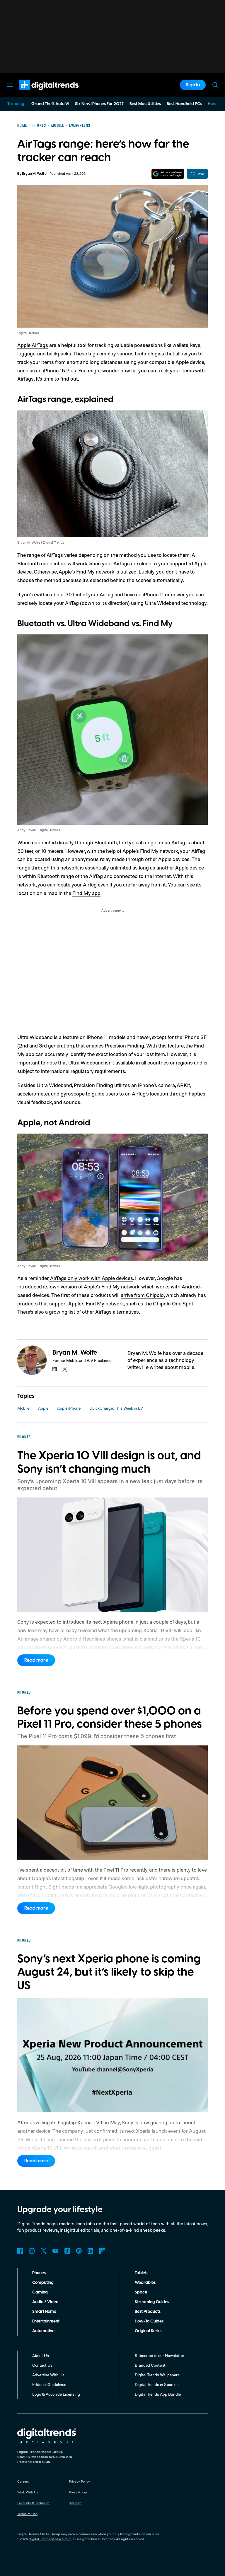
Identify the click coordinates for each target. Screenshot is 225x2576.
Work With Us (28, 2492)
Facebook (20, 2251)
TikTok (67, 2251)
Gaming (40, 2292)
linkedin (55, 1369)
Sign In (193, 85)
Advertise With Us (48, 2375)
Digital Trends (38, 93)
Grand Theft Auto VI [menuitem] (50, 104)
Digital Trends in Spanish (157, 2384)
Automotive (43, 2331)
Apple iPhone (69, 1408)
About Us (41, 2355)
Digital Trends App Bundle (158, 2394)
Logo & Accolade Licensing (56, 2394)
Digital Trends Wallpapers (157, 2375)
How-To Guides (149, 2321)
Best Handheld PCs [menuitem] (184, 104)
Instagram (32, 2251)
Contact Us (42, 2365)
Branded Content (150, 2365)
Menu (10, 85)
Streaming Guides (152, 2302)
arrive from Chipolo (142, 1295)
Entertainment (46, 2321)
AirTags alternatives (117, 1312)
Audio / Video (45, 2302)
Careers (23, 2481)
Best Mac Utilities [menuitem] (145, 104)
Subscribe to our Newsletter (160, 2355)
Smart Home (44, 2312)
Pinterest (79, 2251)
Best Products (148, 2312)
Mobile (23, 1408)
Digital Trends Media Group (50, 2539)
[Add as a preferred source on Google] (168, 174)
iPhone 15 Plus (59, 370)
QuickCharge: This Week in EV (116, 1408)
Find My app (86, 893)
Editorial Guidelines (49, 2384)
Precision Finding (125, 1045)
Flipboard (102, 2251)
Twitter (44, 2251)
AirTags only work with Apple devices (91, 1278)
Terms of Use (27, 2514)
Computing (43, 2283)
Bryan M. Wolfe (34, 174)
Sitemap (75, 2503)
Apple (43, 1408)
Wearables (145, 2283)
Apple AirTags (33, 345)
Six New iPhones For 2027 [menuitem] (99, 104)
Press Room (78, 2492)
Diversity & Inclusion (33, 2503)
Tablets (142, 2273)
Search (215, 85)
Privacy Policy (79, 2481)
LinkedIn (91, 2251)
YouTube (55, 2251)
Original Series (149, 2331)
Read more (36, 1660)
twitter (65, 1369)
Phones (39, 2273)
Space (141, 2292)
